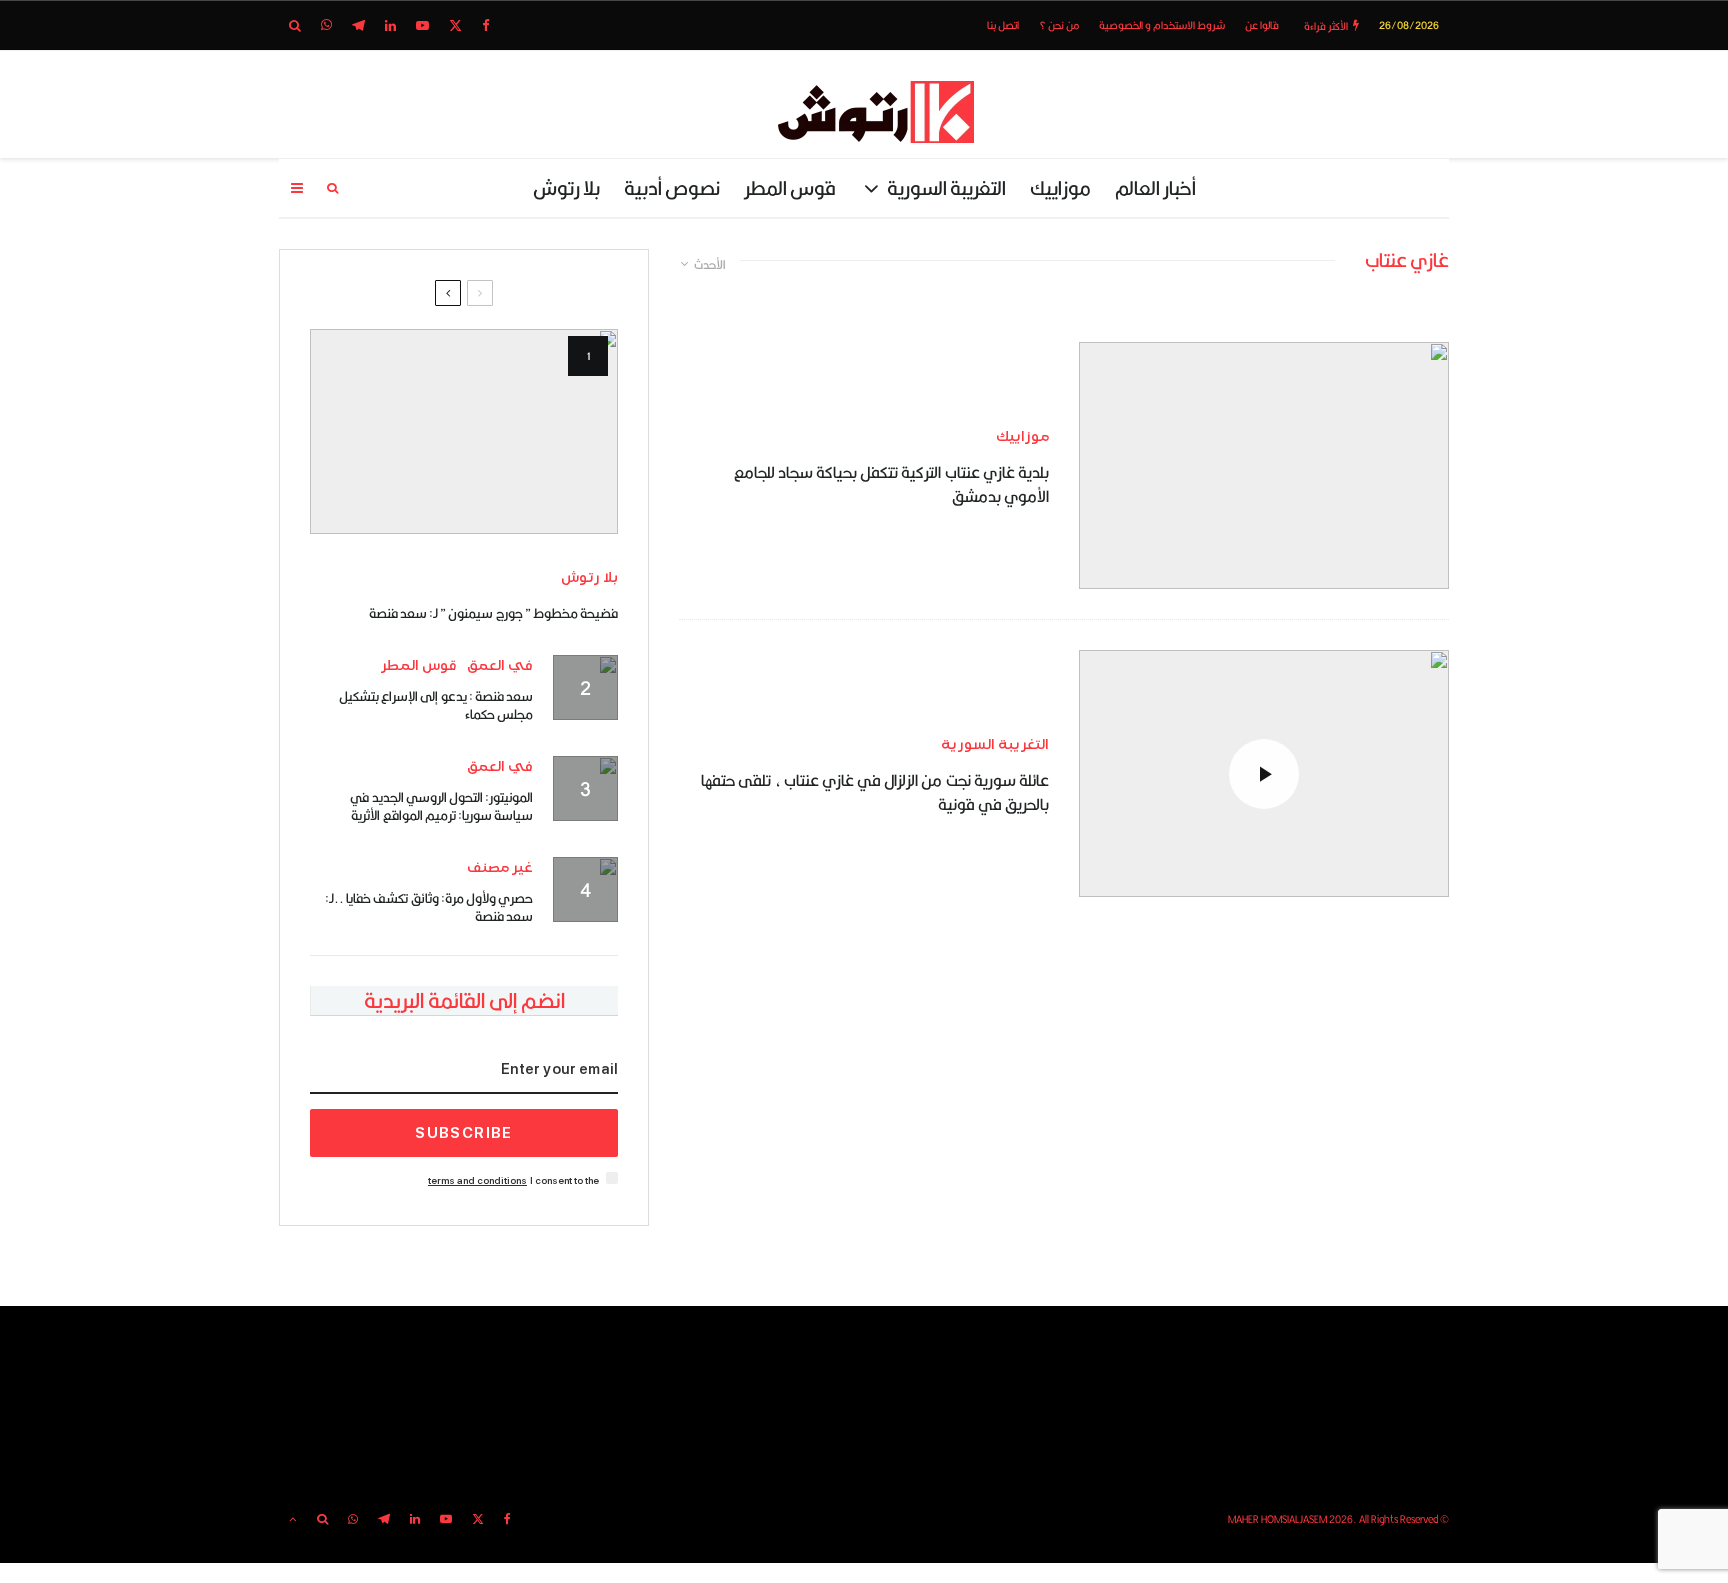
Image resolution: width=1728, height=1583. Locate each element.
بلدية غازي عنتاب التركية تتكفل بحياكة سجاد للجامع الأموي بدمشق (891, 485)
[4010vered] (1264, 465)
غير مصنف (500, 867)
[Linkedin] (390, 25)
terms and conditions (477, 1180)
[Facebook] (486, 25)
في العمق (500, 665)
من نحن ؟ (1059, 25)
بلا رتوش (566, 187)
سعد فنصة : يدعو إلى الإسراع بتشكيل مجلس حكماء (436, 705)
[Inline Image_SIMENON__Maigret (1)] (464, 431)
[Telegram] (358, 25)
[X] (455, 25)
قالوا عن (1262, 25)
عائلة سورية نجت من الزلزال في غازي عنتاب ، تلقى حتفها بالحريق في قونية (875, 793)
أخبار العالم (1155, 187)
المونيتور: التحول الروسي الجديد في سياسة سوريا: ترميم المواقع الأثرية (441, 806)
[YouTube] (422, 25)
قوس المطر (790, 187)
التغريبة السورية (946, 187)
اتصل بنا (1003, 25)
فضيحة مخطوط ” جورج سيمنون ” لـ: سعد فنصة (493, 613)
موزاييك (1060, 187)
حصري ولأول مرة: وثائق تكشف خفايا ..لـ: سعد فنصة (429, 907)
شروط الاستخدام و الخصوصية (1162, 25)
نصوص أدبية (672, 187)
